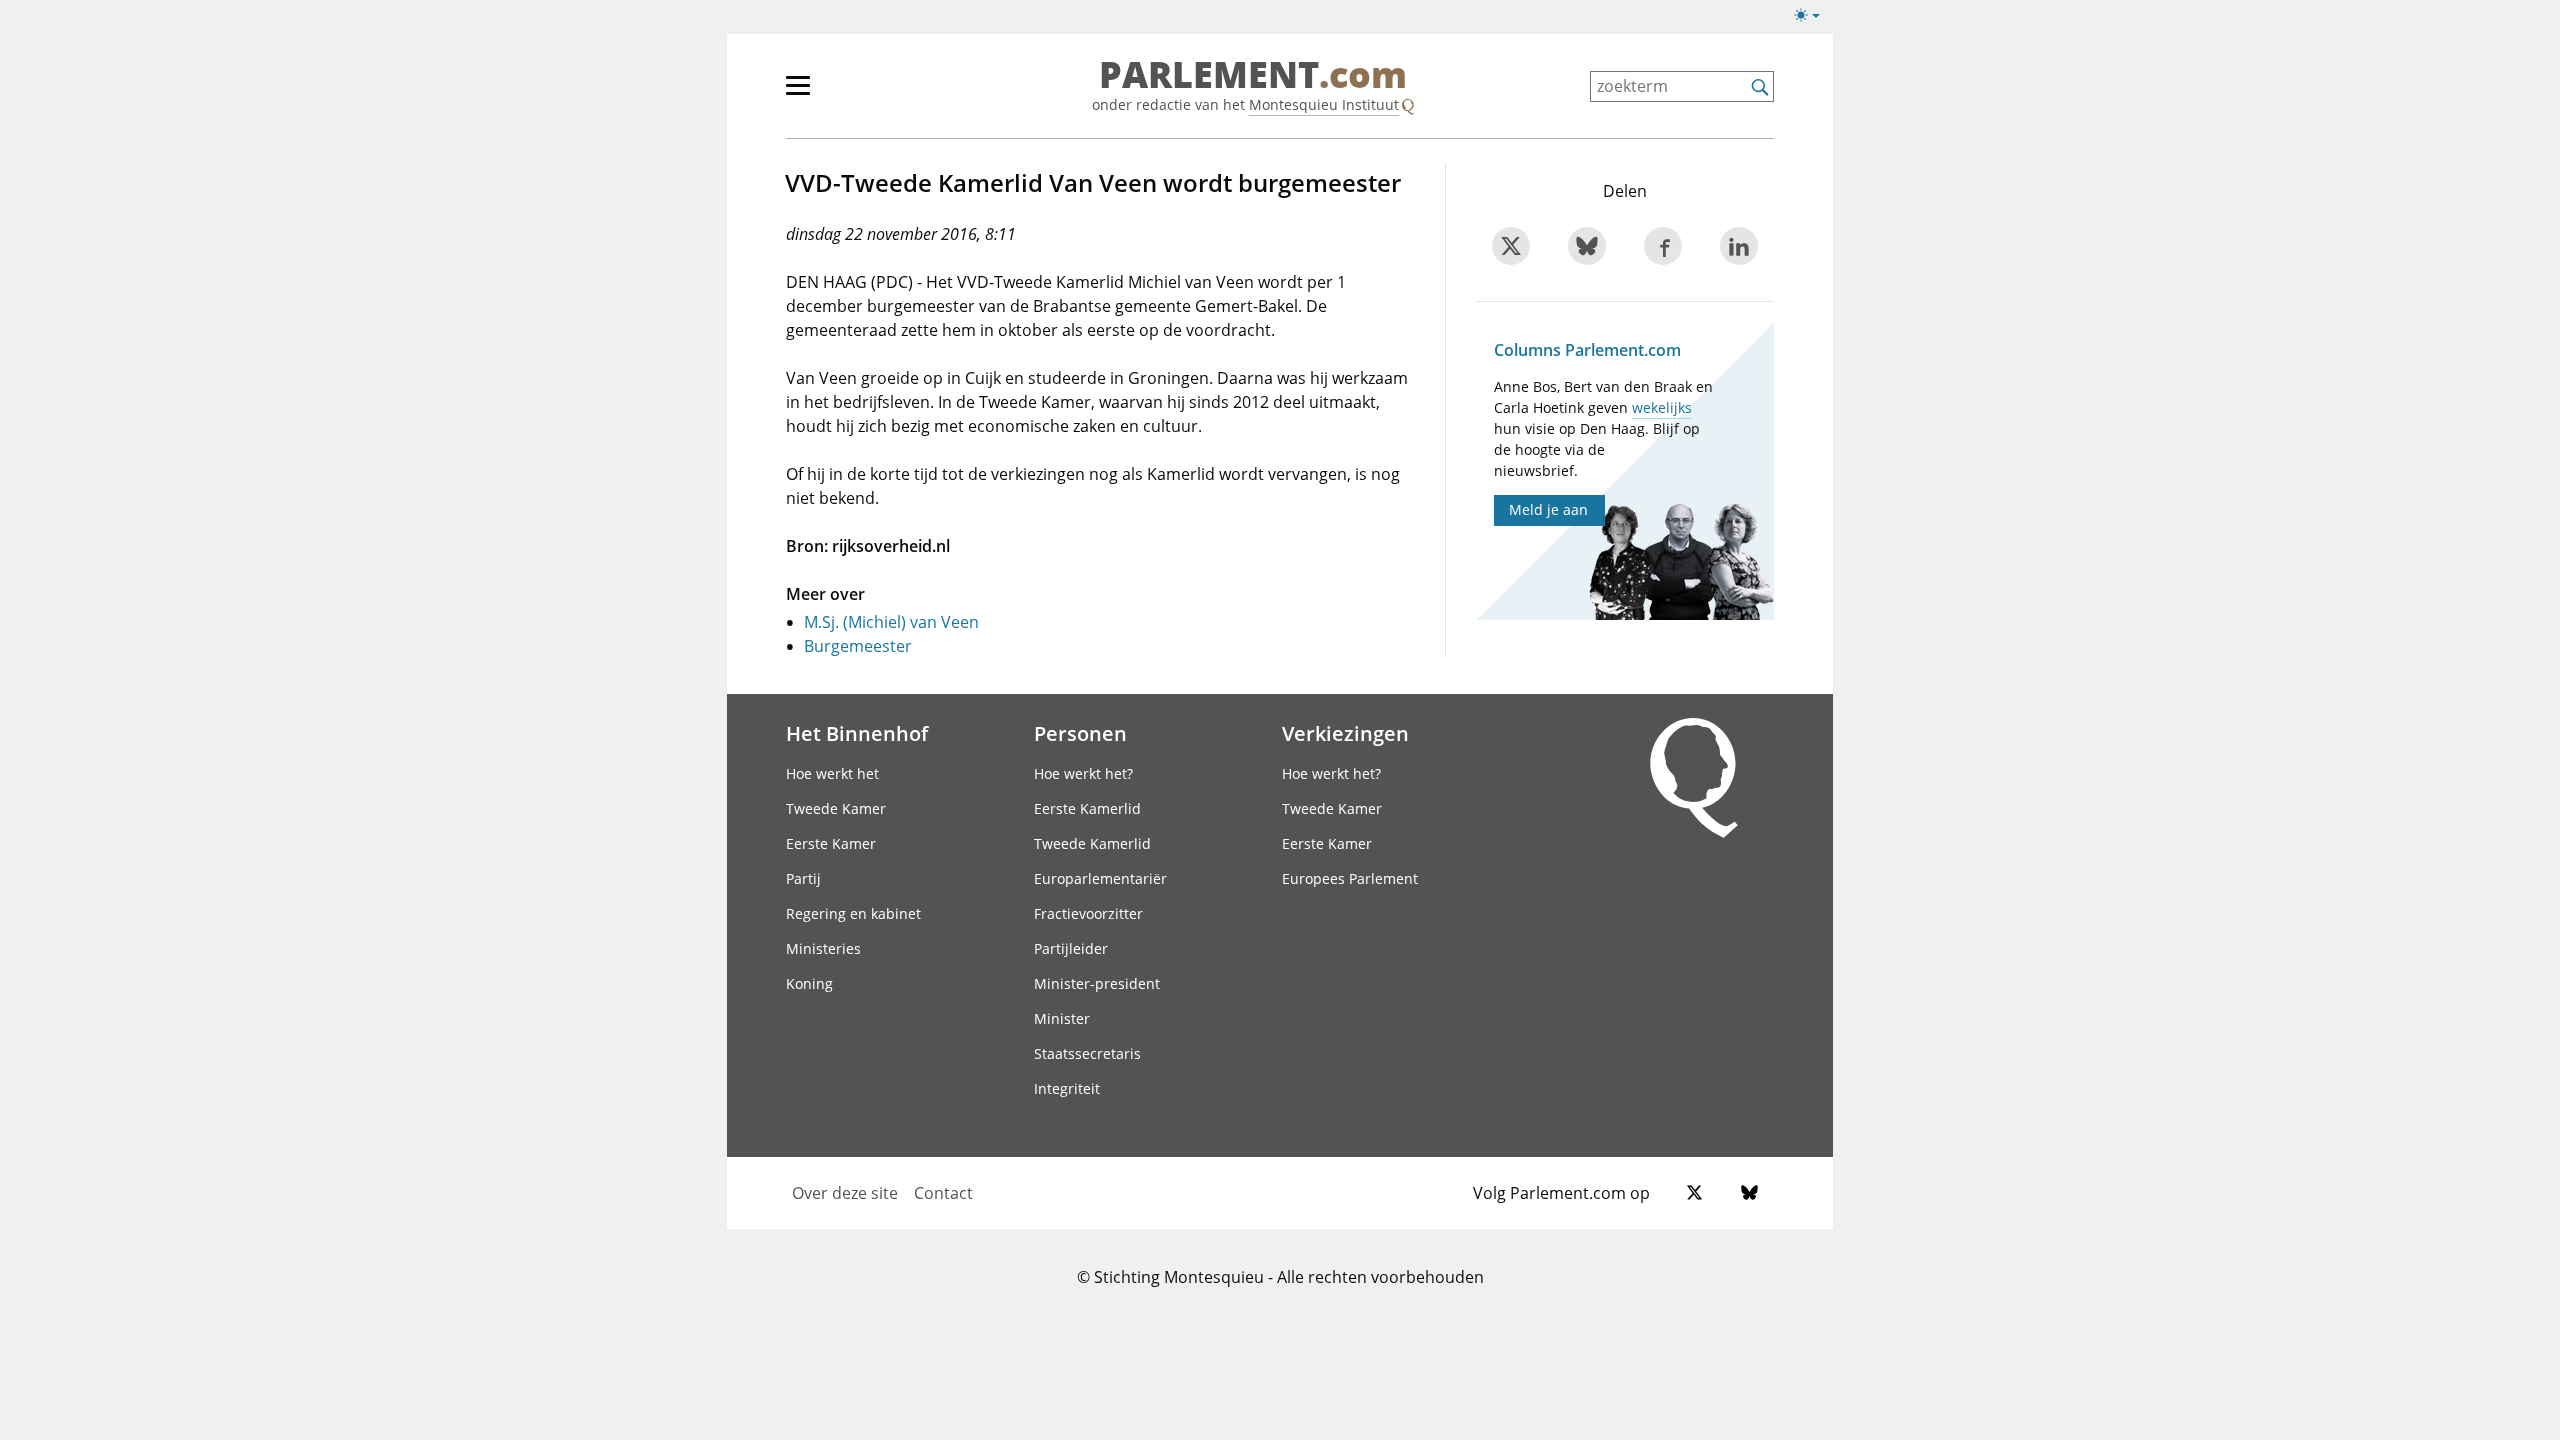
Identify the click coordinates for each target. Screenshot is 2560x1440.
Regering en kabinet (853, 913)
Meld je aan (1548, 509)
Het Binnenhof (857, 733)
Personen (1080, 733)
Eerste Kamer (831, 843)
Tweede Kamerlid (1092, 843)
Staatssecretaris (1087, 1053)
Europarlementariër (1100, 878)
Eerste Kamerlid (1087, 808)
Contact (943, 1193)
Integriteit (1067, 1088)
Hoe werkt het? (1083, 773)
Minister (1062, 1018)
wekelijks (1662, 407)
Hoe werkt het (832, 773)
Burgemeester (858, 646)
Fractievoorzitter (1088, 913)
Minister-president (1097, 983)
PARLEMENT (1253, 76)
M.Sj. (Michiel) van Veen (891, 622)
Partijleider (1071, 948)
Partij (803, 878)
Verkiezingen (1345, 733)
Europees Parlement (1350, 878)
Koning (809, 983)
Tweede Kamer (836, 808)
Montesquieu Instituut (1324, 104)
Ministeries (823, 948)
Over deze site (845, 1193)
